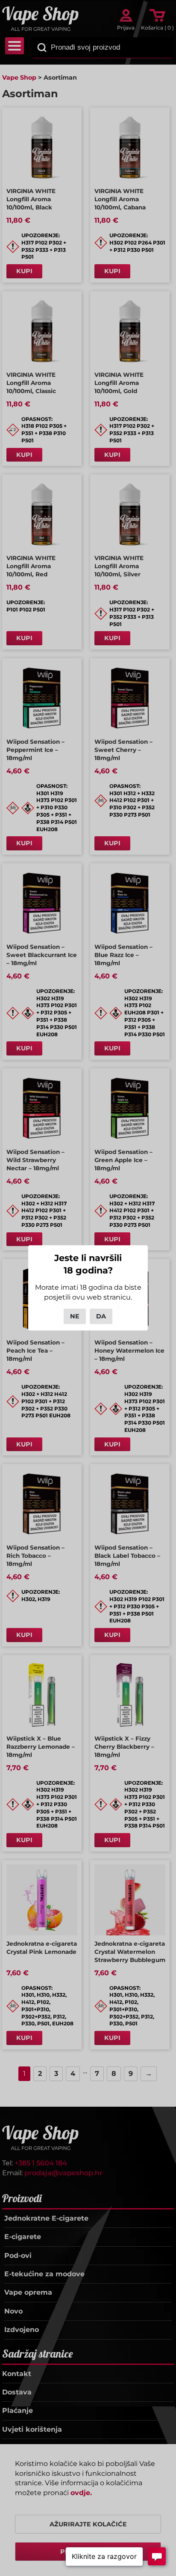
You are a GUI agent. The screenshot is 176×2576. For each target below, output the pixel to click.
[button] (104, 2557)
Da (101, 1316)
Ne (75, 1316)
